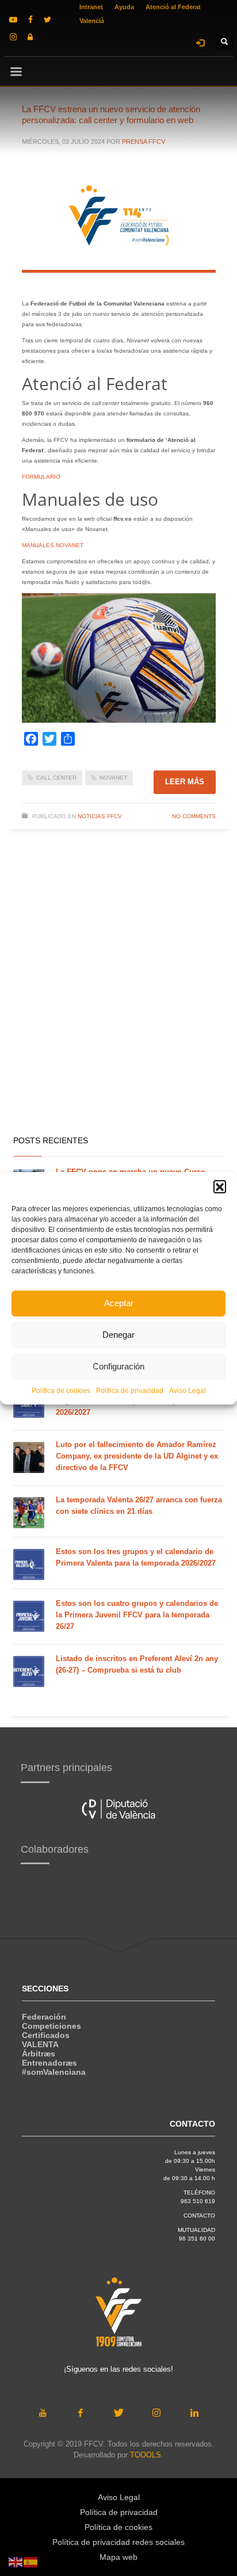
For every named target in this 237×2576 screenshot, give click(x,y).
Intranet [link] (91, 7)
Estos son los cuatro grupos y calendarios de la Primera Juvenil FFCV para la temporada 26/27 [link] (137, 1615)
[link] (13, 20)
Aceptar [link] (119, 1303)
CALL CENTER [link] (56, 778)
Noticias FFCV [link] (100, 816)
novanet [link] (113, 778)
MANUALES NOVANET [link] (53, 545)
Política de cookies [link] (61, 1391)
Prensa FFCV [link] (144, 142)
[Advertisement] (118, 999)
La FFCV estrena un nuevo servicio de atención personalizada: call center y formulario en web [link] (111, 115)
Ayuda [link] (124, 7)
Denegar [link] (118, 1335)
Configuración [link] (118, 1366)
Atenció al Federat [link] (173, 7)
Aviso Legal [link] (188, 1391)
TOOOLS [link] (146, 2455)
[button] (220, 1186)
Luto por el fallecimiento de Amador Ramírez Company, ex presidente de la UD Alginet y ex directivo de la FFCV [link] (137, 1456)
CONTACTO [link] (199, 2216)
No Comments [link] (194, 816)
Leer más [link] (185, 782)
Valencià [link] (92, 21)
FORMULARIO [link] (41, 477)
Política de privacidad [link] (130, 1391)
